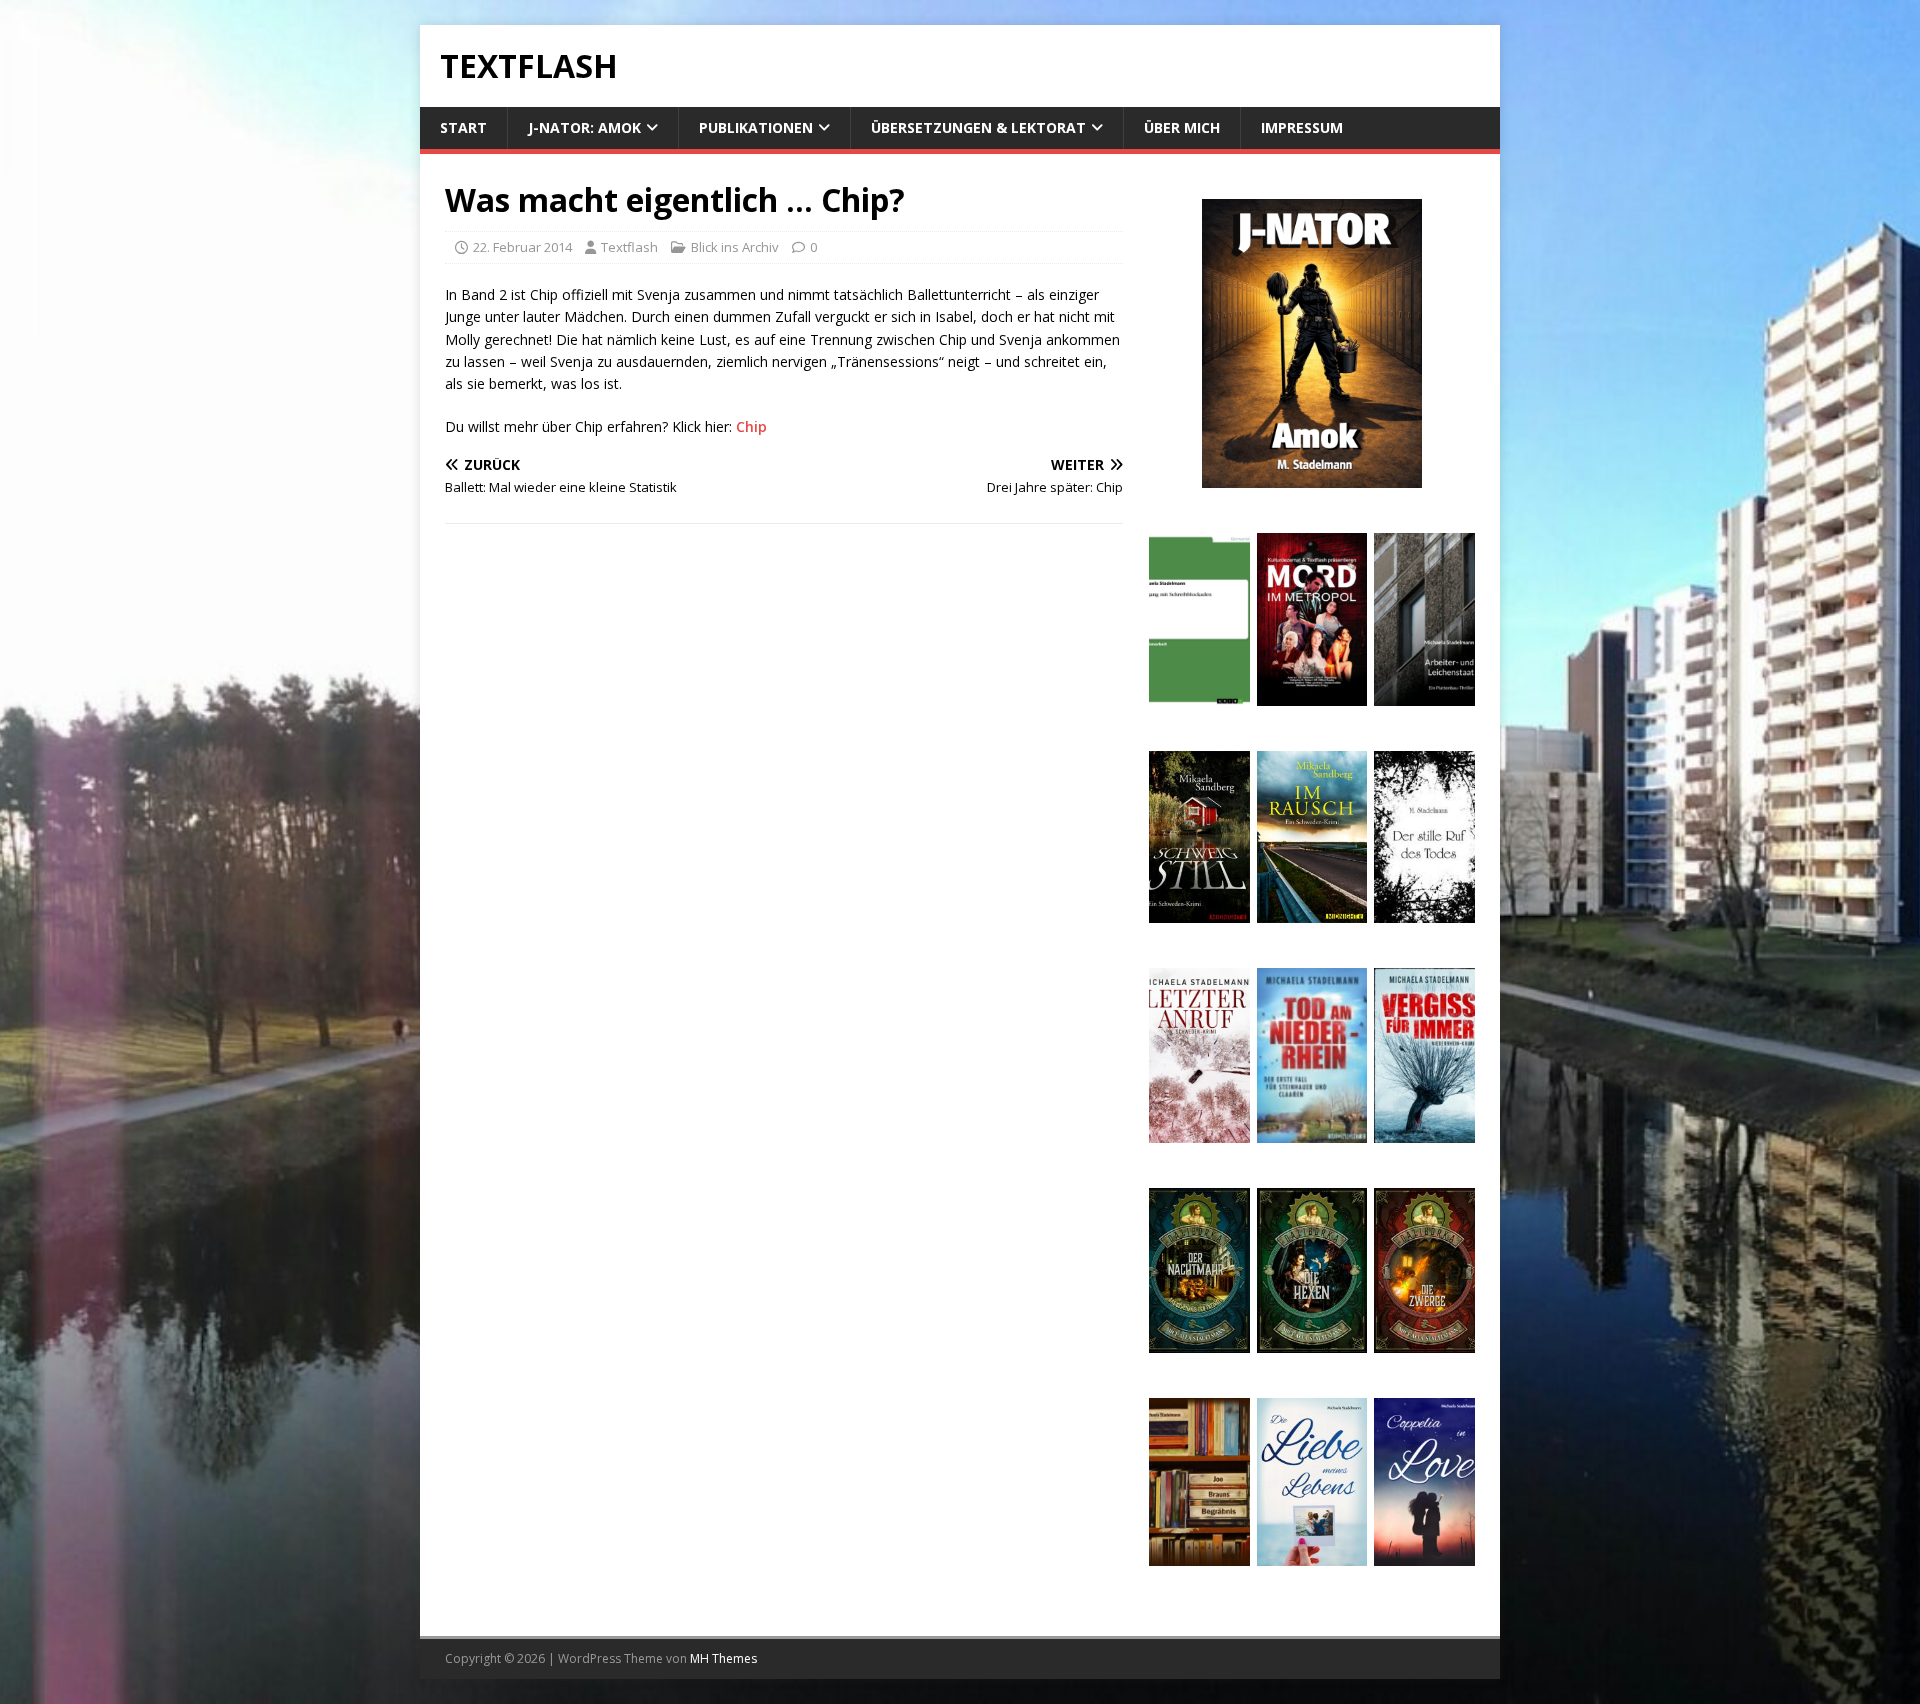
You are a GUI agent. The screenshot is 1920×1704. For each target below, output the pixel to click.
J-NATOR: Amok (584, 127)
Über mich (1182, 127)
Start (463, 127)
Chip (751, 426)
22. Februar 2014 (522, 247)
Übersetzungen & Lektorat (978, 127)
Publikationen (756, 127)
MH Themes (723, 1658)
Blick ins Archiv (735, 247)
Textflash (629, 247)
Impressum (1302, 127)
